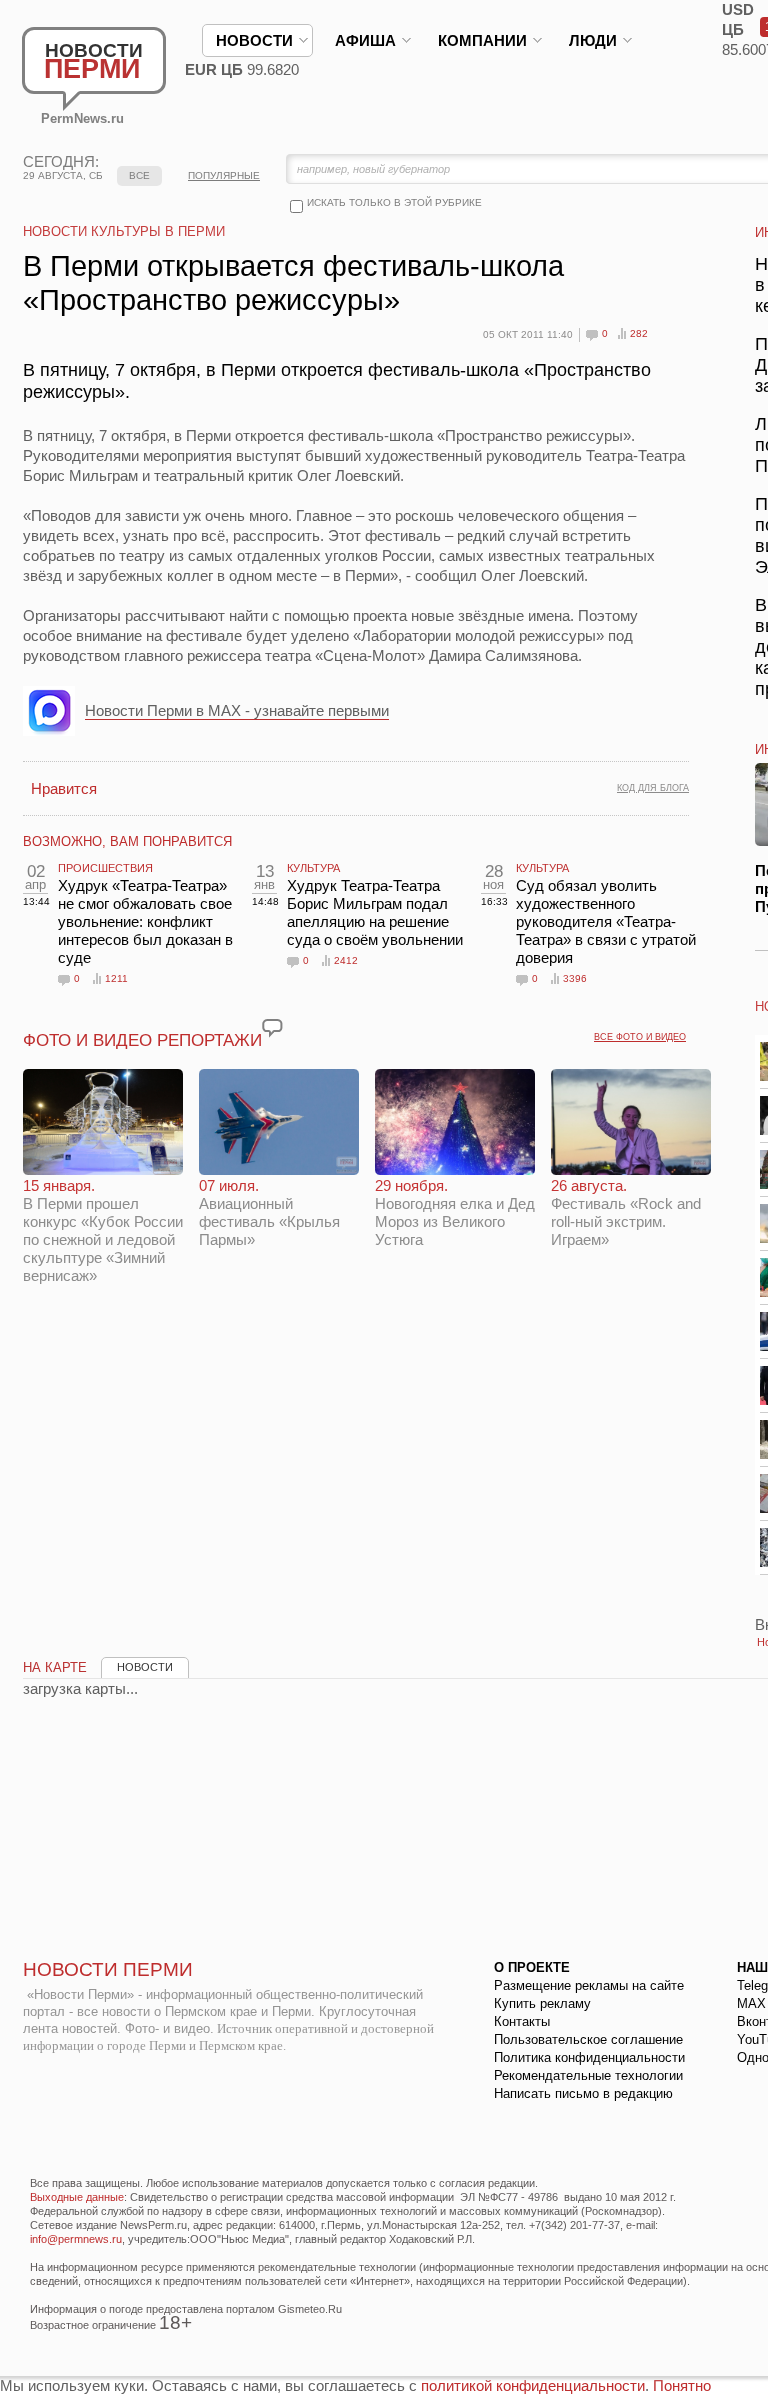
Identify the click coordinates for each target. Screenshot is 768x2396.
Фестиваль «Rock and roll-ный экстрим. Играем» (626, 1212)
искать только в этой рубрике (394, 202)
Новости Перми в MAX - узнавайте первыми (237, 710)
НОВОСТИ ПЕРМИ (108, 1969)
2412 (346, 960)
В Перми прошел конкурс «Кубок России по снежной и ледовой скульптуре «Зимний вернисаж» (103, 1230)
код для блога (653, 788)
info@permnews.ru (76, 2239)
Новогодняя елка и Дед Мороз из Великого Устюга (455, 1212)
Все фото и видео (640, 1037)
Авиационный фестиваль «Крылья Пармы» (269, 1212)
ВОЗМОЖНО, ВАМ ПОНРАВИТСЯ (127, 841)
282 (639, 333)
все (139, 175)
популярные (224, 175)
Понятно (682, 2385)
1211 (116, 978)
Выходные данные (77, 2197)
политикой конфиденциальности (533, 2385)
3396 (575, 978)
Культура (313, 868)
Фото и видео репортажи (142, 1040)
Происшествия (105, 868)
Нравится (64, 788)
